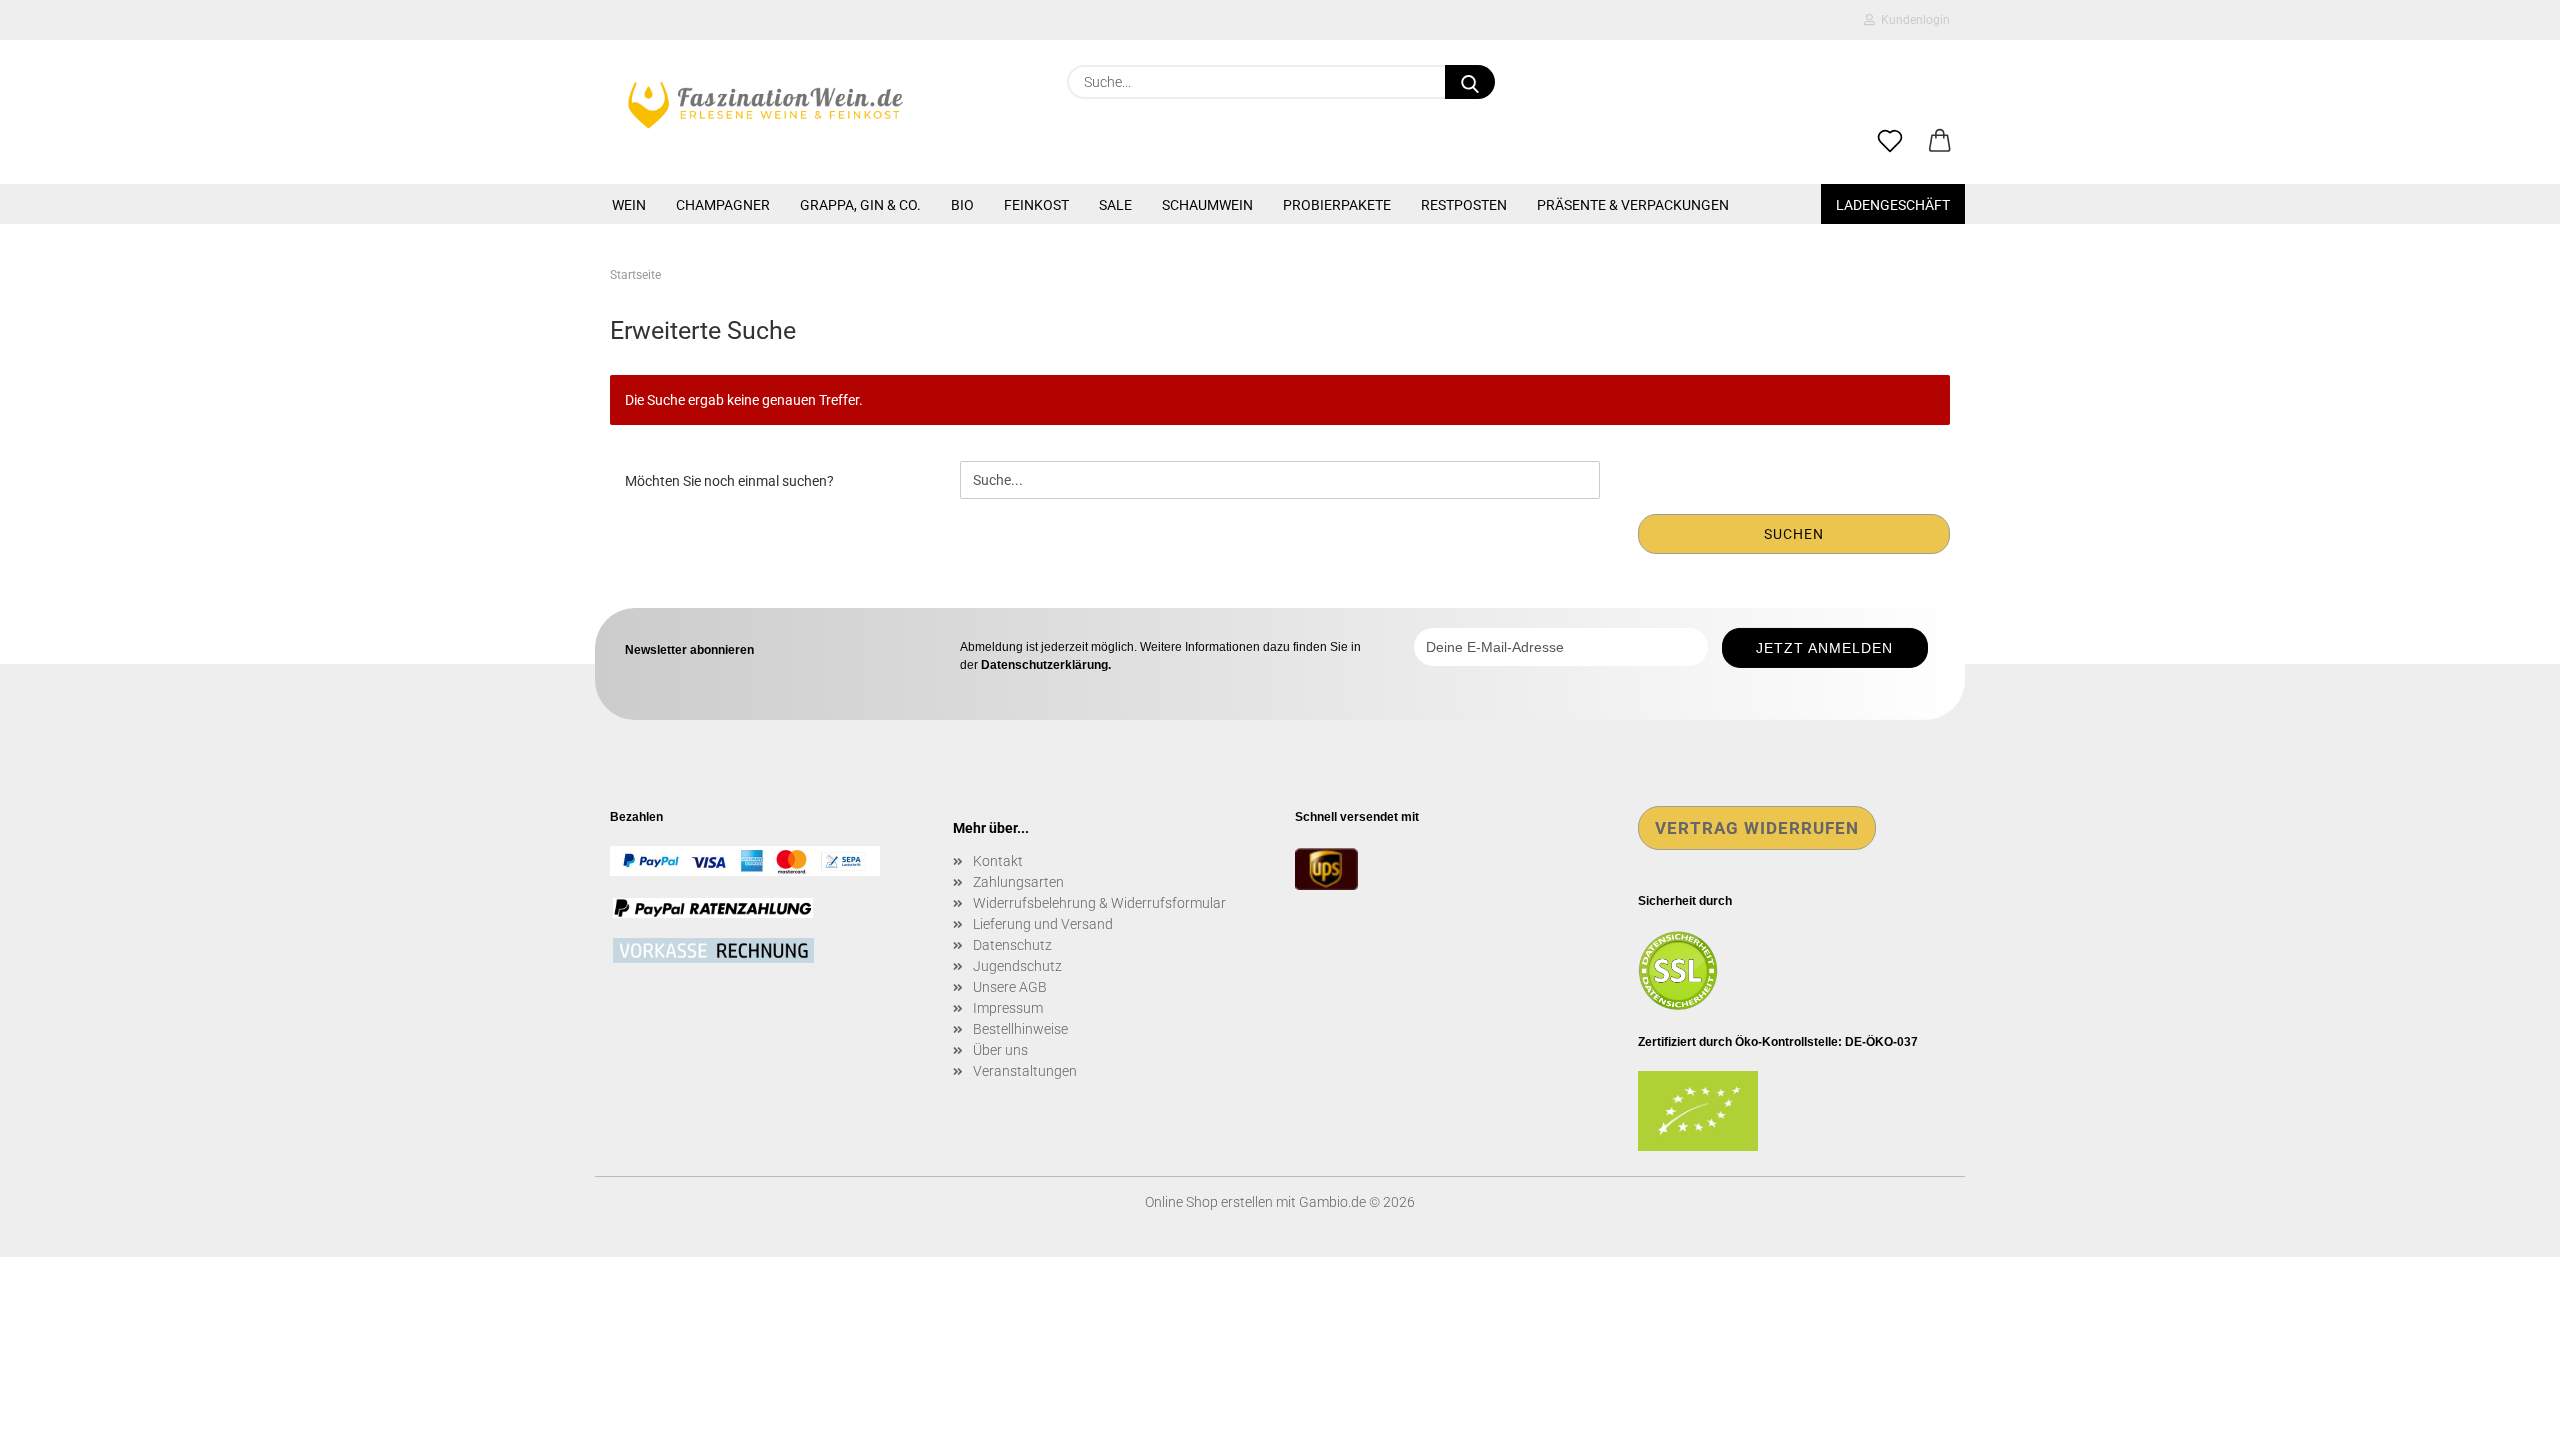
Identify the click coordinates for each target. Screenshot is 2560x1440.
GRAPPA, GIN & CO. (860, 205)
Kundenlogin (1912, 20)
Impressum (1008, 1008)
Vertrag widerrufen (1757, 828)
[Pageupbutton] (2505, 1410)
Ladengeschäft (1893, 205)
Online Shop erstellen (1209, 1202)
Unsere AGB (1010, 987)
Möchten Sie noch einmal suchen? (729, 481)
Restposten (1464, 205)
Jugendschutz (1017, 966)
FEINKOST (1036, 205)
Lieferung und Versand (1043, 924)
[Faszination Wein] (765, 105)
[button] (1940, 142)
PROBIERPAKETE (1337, 205)
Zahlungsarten (1018, 882)
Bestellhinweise (1020, 1029)
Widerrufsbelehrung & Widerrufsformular (1099, 903)
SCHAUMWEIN (1207, 205)
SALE (1115, 205)
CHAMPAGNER (723, 205)
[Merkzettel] (1890, 142)
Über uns (1000, 1050)
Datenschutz (1012, 945)
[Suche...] (1470, 82)
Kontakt (998, 861)
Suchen (1794, 534)
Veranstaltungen (1025, 1071)
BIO (962, 205)
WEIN (629, 205)
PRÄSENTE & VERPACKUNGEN (1633, 205)
